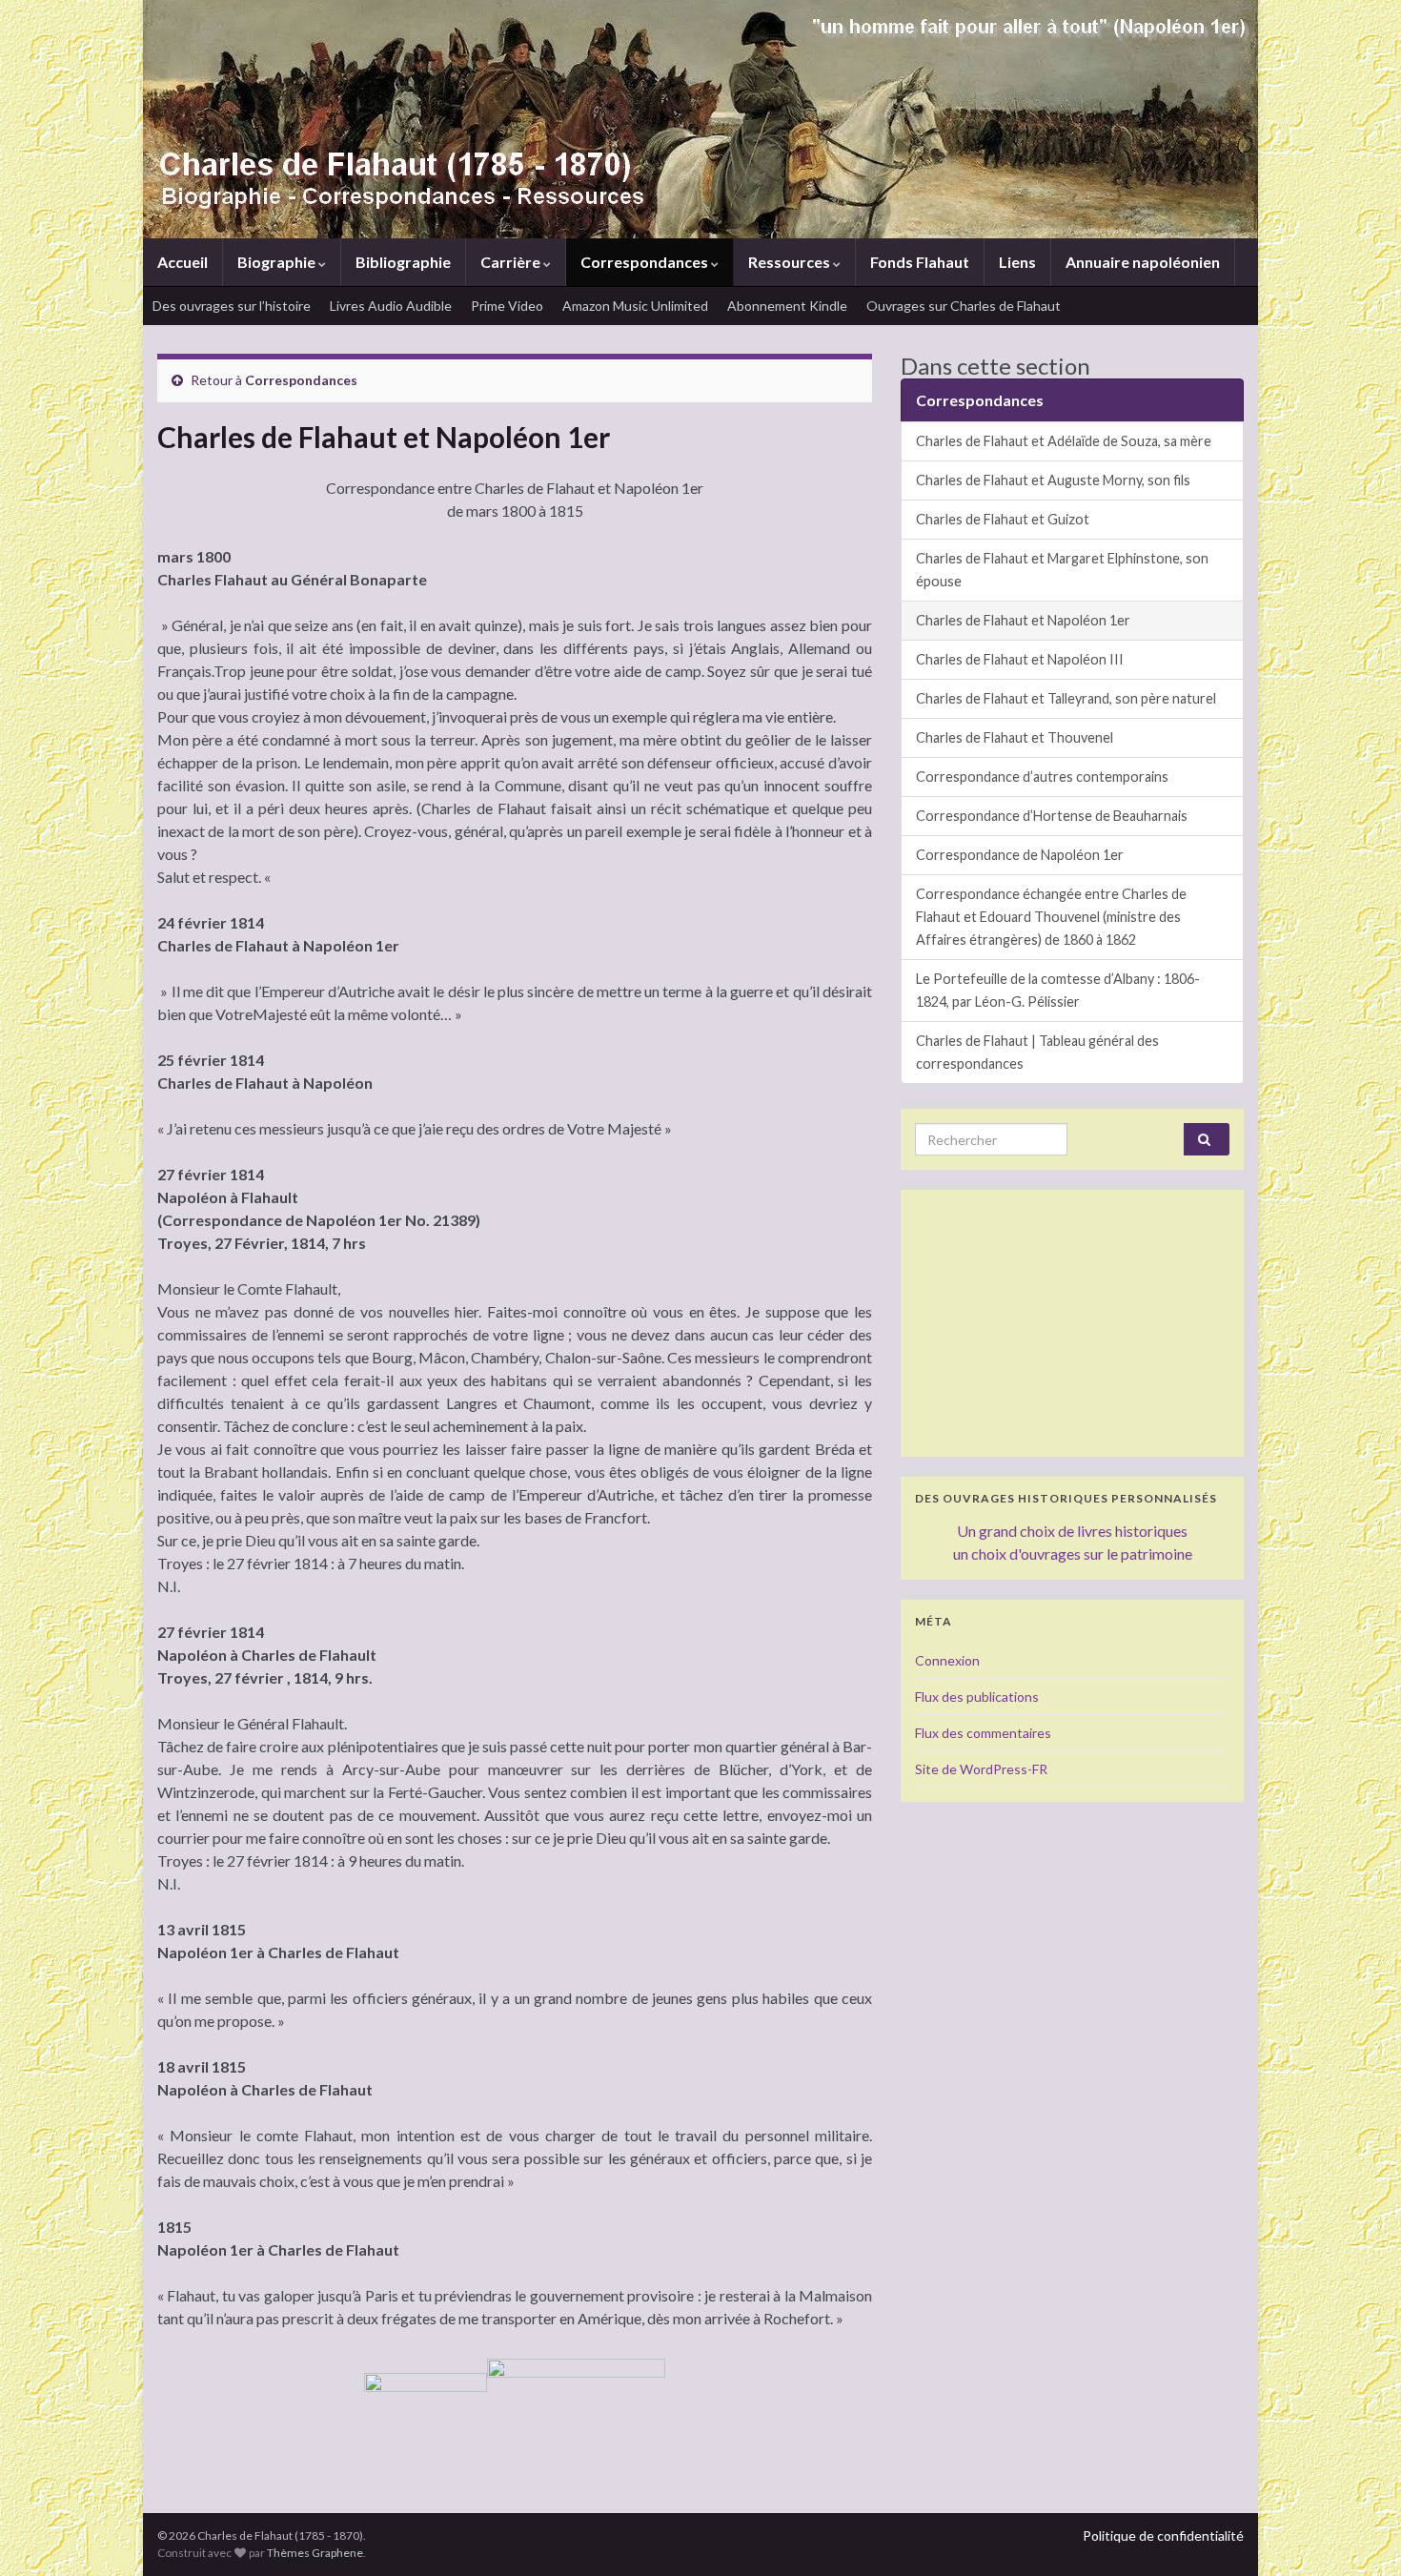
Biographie (278, 262)
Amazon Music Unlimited (635, 306)
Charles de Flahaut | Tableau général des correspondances (1037, 1052)
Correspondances (646, 262)
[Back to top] (1358, 2533)
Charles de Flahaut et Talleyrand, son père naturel (1066, 698)
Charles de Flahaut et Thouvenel (1015, 737)
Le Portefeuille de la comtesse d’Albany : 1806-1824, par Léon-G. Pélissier (1058, 990)
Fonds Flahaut (920, 262)
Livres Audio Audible (391, 306)
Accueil (183, 262)
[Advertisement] (1072, 1323)
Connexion (947, 1660)
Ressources (791, 262)
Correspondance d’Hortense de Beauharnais (1052, 816)
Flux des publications (977, 1697)
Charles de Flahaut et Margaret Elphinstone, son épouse (1062, 570)
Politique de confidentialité (1163, 2535)
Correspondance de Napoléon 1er (1020, 855)
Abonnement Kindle (787, 306)
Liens (1017, 262)
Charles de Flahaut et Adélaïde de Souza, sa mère (1064, 441)
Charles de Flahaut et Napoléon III (1020, 659)
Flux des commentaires (983, 1733)
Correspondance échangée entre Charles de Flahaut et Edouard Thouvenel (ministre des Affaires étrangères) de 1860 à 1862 (1051, 917)
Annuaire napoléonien (1143, 262)
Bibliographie (403, 262)
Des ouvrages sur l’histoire (232, 306)
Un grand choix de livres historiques (1072, 1531)
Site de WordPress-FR (981, 1769)
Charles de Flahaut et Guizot (1003, 519)
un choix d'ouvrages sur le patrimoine (1073, 1554)
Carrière (512, 262)
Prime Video (507, 306)
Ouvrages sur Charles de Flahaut (964, 306)
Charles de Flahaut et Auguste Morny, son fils (1053, 480)
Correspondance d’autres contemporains (1042, 777)
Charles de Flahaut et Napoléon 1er (1023, 620)
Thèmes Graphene (315, 2553)
